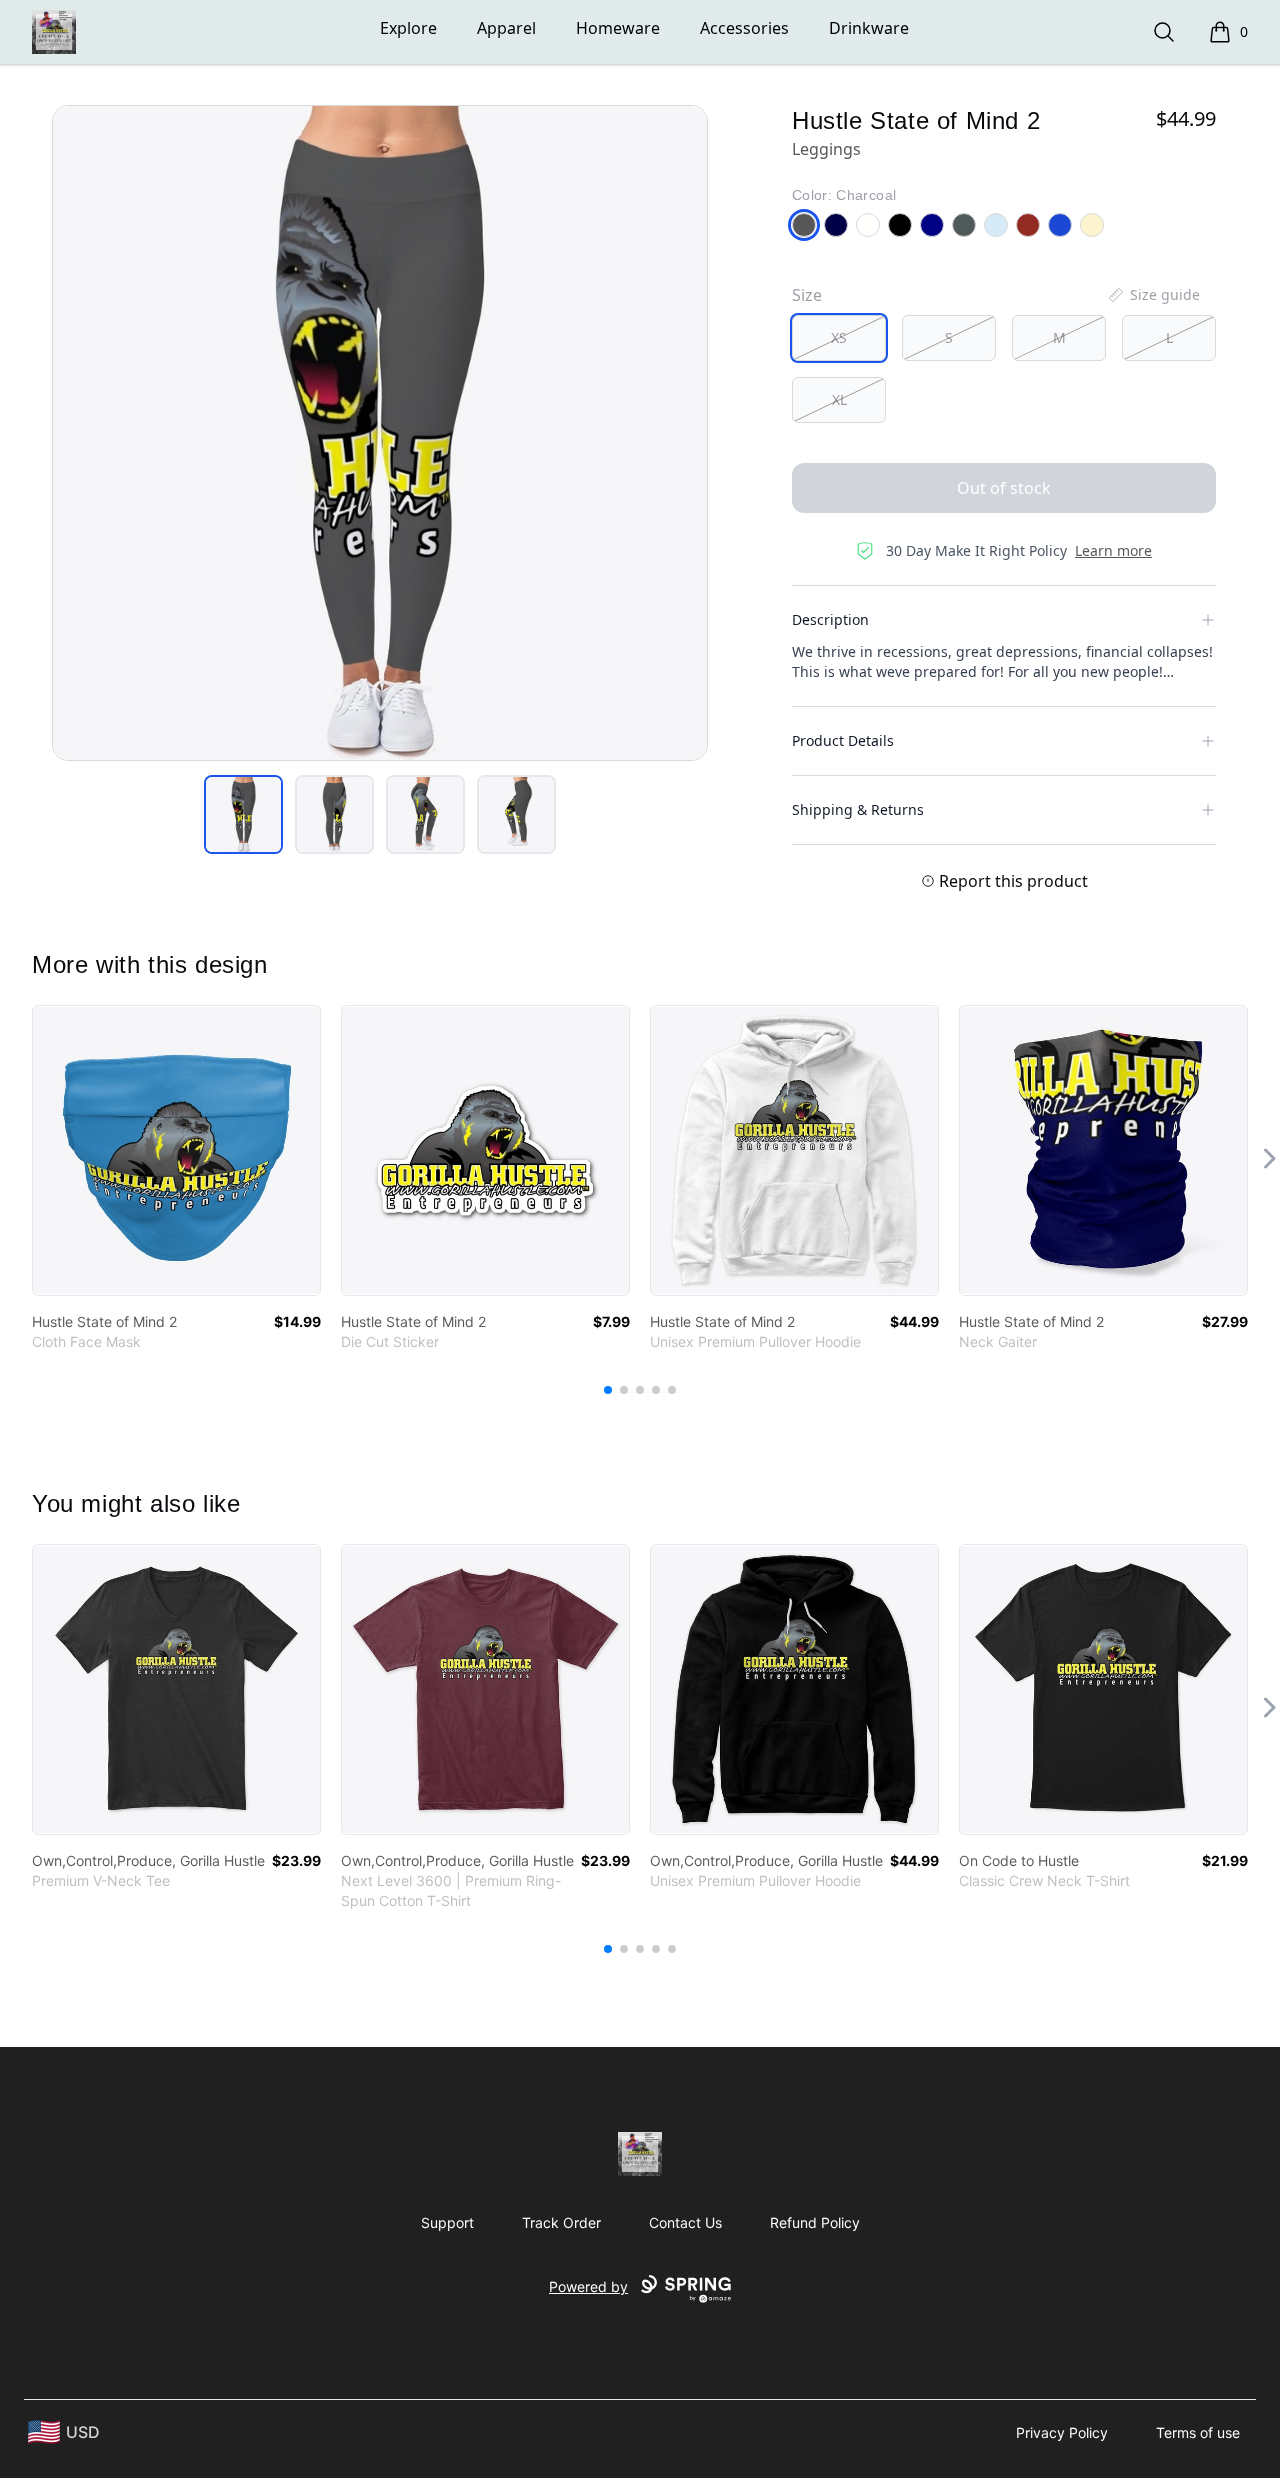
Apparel (506, 28)
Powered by (588, 2286)
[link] (176, 1150)
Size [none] (807, 295)
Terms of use (1198, 2432)
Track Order (561, 2222)
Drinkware (869, 28)
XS (839, 337)
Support (447, 2222)
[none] (1153, 295)
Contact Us (685, 2222)
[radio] (839, 338)
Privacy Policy (1062, 2432)
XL (839, 399)
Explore (408, 28)
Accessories (744, 28)
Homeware (618, 28)
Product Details (843, 740)
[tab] (243, 814)
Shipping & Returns (858, 809)
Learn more (1113, 550)
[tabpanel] (380, 433)
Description (830, 619)
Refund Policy (815, 2222)
